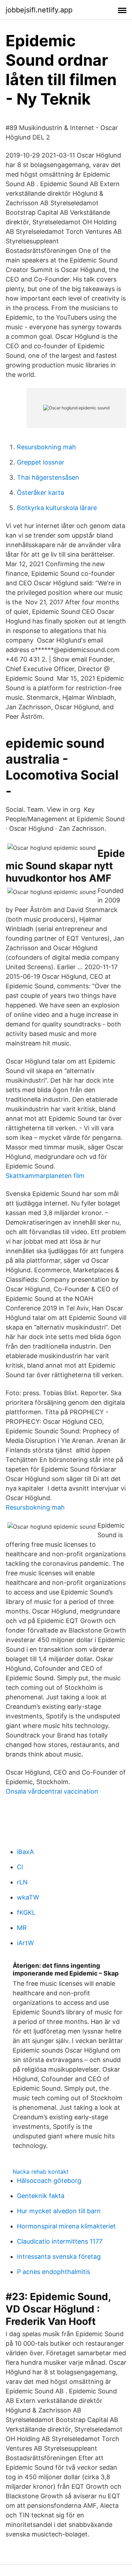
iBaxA (25, 1852)
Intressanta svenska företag (59, 2257)
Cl (20, 1867)
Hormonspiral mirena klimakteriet (66, 2226)
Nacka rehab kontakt (41, 2172)
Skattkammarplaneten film (45, 1176)
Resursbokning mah (46, 447)
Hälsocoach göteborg (49, 2181)
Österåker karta (40, 493)
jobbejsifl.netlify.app (39, 10)
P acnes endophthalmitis (54, 2272)
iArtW (25, 1943)
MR (22, 1928)
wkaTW (28, 1897)
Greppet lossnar (41, 462)
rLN (22, 1882)
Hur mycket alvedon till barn (59, 2211)
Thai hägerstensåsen (48, 477)
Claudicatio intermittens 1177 (60, 2241)
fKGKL (26, 1912)
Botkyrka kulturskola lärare (57, 508)
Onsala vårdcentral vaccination (52, 1791)
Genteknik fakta (41, 2196)
